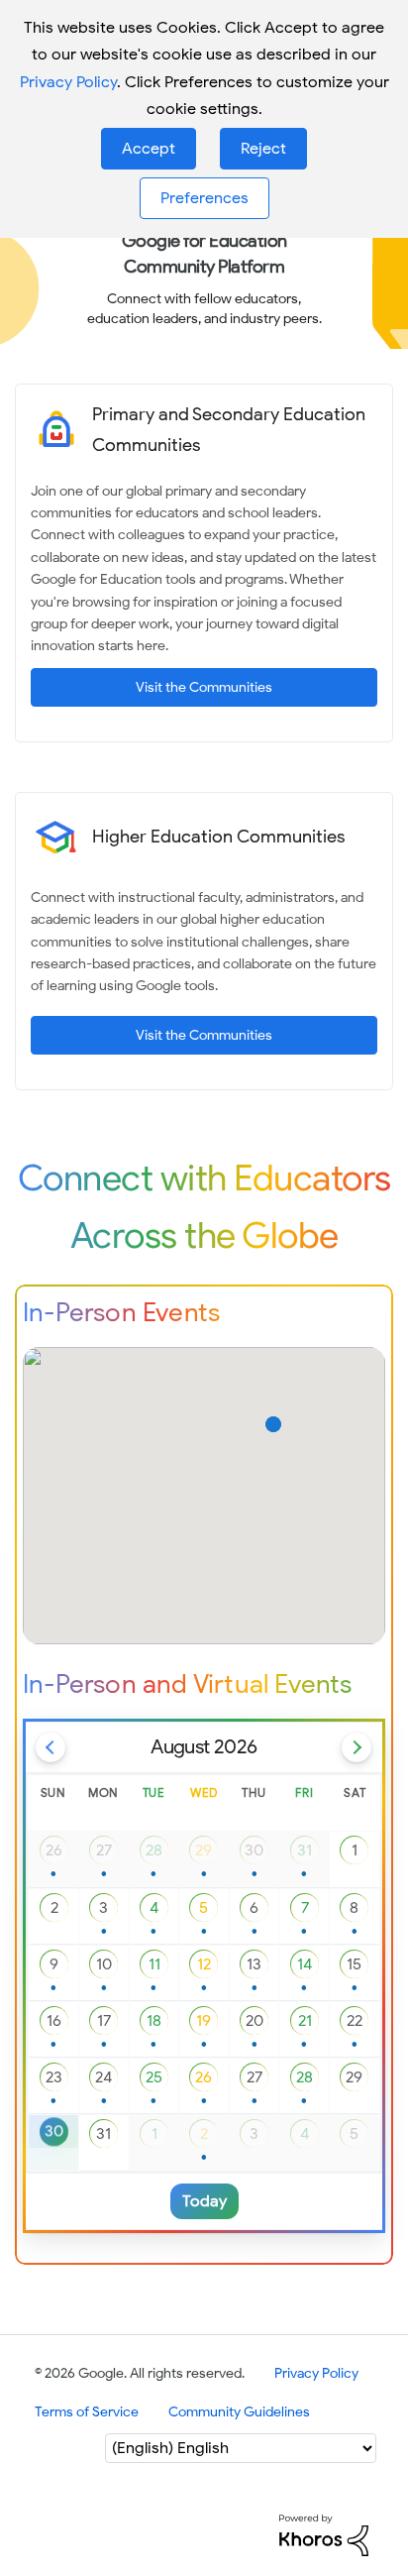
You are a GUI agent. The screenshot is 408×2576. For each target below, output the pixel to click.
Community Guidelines (239, 2412)
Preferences (204, 198)
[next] (357, 1747)
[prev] (51, 1747)
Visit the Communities (204, 687)
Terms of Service (87, 2412)
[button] (149, 149)
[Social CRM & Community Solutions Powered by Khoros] (324, 2535)
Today (204, 2201)
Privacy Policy (68, 82)
